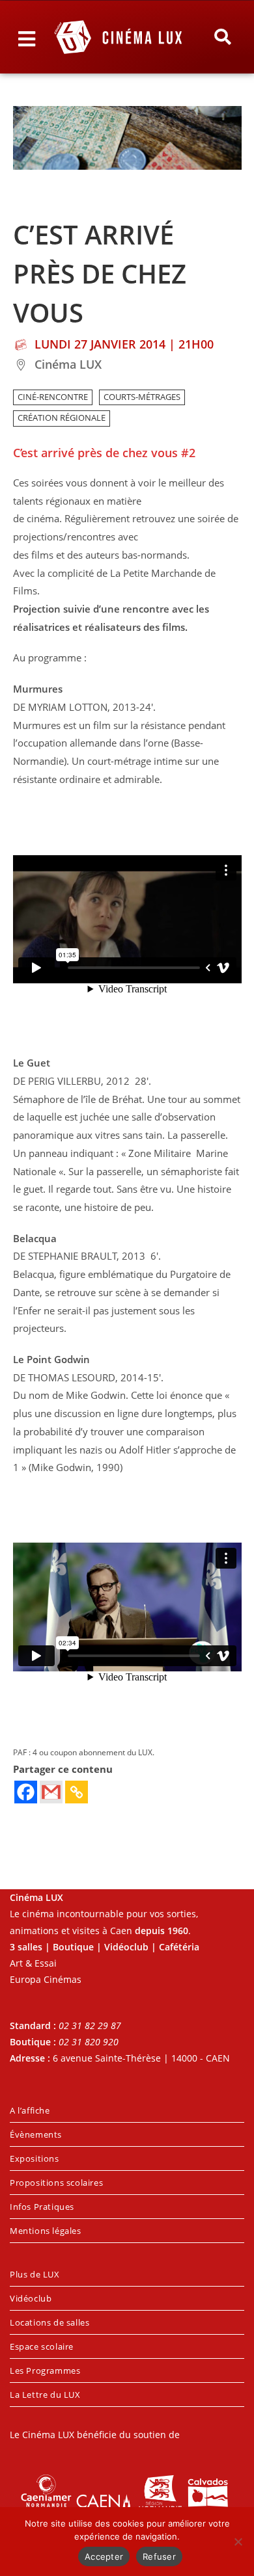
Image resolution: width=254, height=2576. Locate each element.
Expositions (35, 2158)
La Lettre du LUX (45, 2395)
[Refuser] (238, 2542)
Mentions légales (46, 2231)
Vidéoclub (31, 2298)
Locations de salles (49, 2322)
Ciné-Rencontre (53, 397)
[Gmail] (51, 1792)
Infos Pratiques (42, 2207)
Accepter (104, 2556)
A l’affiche (30, 2110)
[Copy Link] (77, 1792)
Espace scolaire (42, 2346)
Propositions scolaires (56, 2183)
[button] (222, 37)
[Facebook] (26, 1792)
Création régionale (62, 418)
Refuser (159, 2556)
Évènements (36, 2134)
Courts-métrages (142, 397)
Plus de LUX (35, 2274)
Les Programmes (45, 2370)
